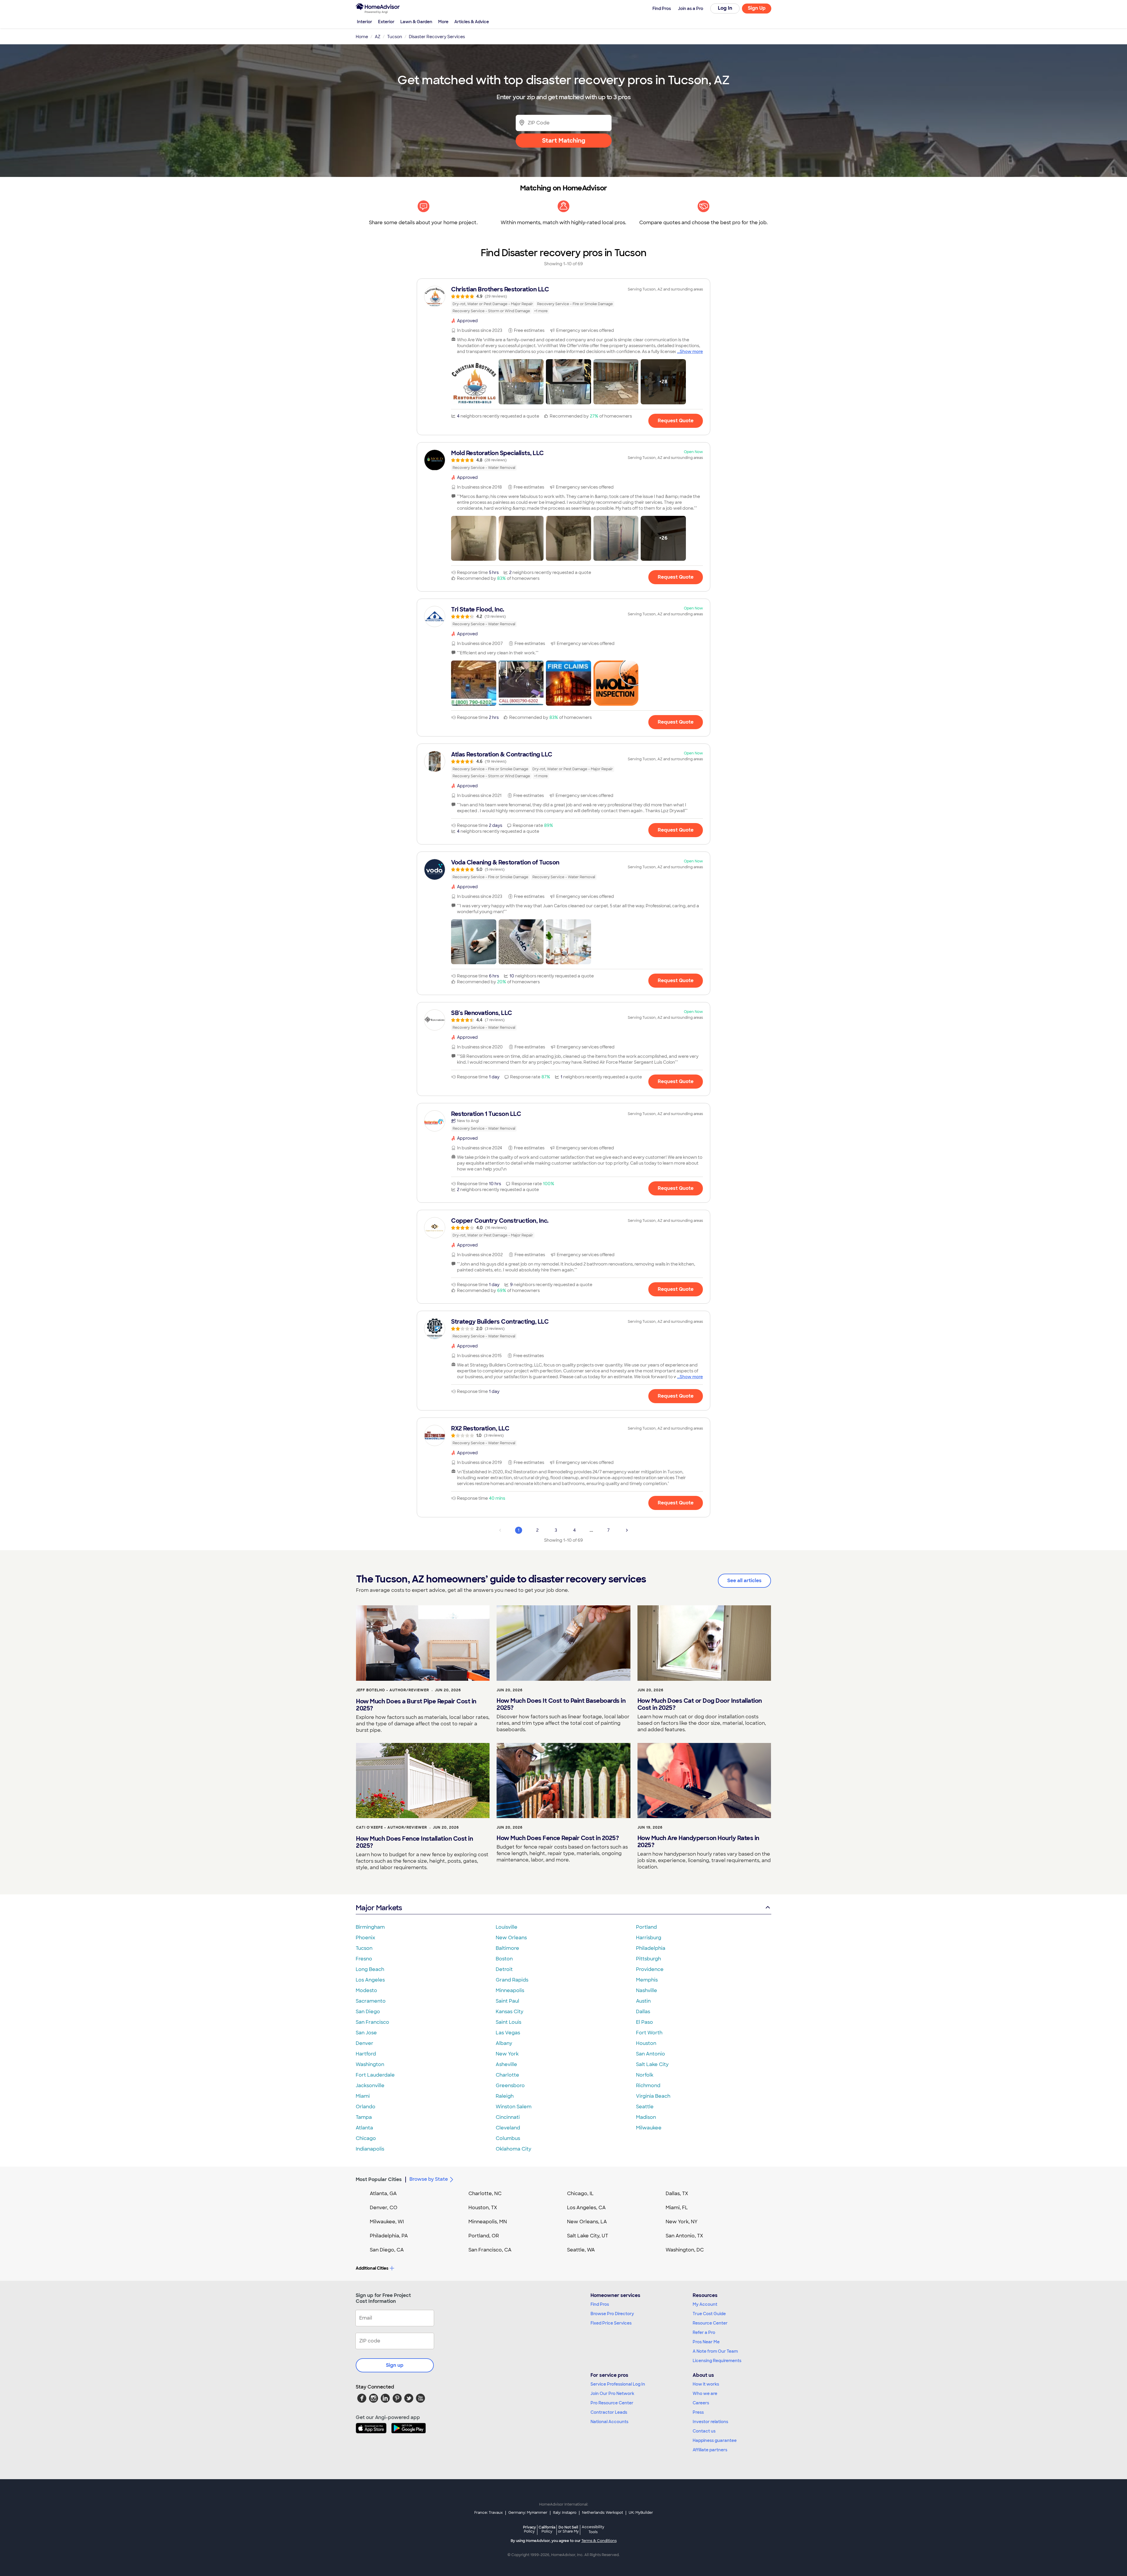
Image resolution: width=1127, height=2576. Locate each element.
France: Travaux (489, 2513)
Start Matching (564, 141)
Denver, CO (384, 2208)
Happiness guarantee (715, 2440)
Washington (370, 2064)
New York (507, 2054)
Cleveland (508, 2128)
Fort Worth (649, 2033)
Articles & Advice (472, 22)
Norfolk (645, 2075)
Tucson (364, 1948)
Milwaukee (649, 2128)
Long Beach (370, 1969)
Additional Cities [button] (372, 2268)
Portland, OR (484, 2236)
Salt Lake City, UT (588, 2236)
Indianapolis (370, 2149)
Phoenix (365, 1938)
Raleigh (505, 2096)
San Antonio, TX (684, 2236)
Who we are (705, 2393)
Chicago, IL (580, 2194)
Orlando (366, 2107)
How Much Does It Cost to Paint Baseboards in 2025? (561, 1704)
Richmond (648, 2086)
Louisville (507, 1927)
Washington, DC (685, 2250)
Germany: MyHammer (528, 2513)
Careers (701, 2403)
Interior (365, 22)
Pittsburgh (648, 1959)
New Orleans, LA (587, 2222)
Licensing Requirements (717, 2361)
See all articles (744, 1581)
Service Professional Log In (618, 2384)
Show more (691, 352)
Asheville (506, 2064)
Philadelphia (651, 1948)
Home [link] (362, 37)
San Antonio (651, 2054)
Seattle (645, 2107)
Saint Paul (507, 2001)
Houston (646, 2043)
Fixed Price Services (611, 2323)
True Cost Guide (709, 2314)
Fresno (364, 1959)
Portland (646, 1927)
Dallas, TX (677, 2194)
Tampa (364, 2117)
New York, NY (682, 2222)
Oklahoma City (513, 2149)
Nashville (647, 1990)
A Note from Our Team (715, 2351)
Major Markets (379, 1908)
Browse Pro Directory (612, 2314)
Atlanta (364, 2128)
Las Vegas (508, 2033)
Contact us (704, 2431)
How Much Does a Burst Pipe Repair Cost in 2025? (416, 1705)
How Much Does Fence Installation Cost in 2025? (414, 1842)
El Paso (645, 2022)
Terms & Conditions (599, 2541)
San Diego (368, 2012)
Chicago (366, 2138)
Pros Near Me (706, 2342)
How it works (706, 2384)
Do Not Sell (568, 2529)
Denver (365, 2043)
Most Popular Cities (379, 2179)
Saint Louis (508, 2022)
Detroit (504, 1969)
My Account (705, 2304)
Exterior (386, 22)
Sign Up (757, 8)
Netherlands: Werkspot (603, 2513)
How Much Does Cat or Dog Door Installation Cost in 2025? (700, 1704)
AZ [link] (378, 37)
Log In (725, 8)
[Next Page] (627, 1530)
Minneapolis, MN (488, 2222)
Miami (363, 2096)
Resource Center (710, 2323)
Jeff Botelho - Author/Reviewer (393, 1690)
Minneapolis (510, 1990)
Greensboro (510, 2086)
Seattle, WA (581, 2250)
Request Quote (676, 421)
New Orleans (511, 1938)
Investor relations (710, 2422)
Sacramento (371, 2001)
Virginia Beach (653, 2096)
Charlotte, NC (485, 2194)
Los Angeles (370, 1980)
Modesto (366, 1990)
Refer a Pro (704, 2332)
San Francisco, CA (490, 2250)
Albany (504, 2043)
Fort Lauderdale (375, 2075)
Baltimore (507, 1948)
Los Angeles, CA (586, 2208)
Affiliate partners (710, 2450)
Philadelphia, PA (389, 2236)
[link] (563, 300)
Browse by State (429, 2179)
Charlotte (507, 2075)
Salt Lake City (652, 2064)
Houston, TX (483, 2208)
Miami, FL (677, 2208)
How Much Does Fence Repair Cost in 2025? (558, 1838)
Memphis (647, 1980)
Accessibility (593, 2530)
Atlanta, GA (383, 2194)
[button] (474, 382)
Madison (646, 2117)
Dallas (643, 2012)
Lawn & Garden (416, 22)
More (443, 22)
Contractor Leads (609, 2412)
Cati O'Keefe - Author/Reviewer (392, 1827)
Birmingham (370, 1927)
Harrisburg (649, 1938)
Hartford (366, 2054)
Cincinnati (508, 2117)
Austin (643, 2001)
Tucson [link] (395, 37)
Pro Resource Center (612, 2403)
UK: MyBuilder (641, 2513)
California (547, 2529)
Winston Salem (514, 2107)
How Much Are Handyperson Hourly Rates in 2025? (698, 1842)
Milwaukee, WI (387, 2222)
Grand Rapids (512, 1980)
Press (698, 2412)
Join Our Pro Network (612, 2393)
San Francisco (372, 2022)
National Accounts (609, 2422)
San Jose (366, 2033)
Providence (650, 1969)
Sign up (395, 2365)
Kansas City (509, 2012)
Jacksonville (370, 2086)
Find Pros (600, 2304)
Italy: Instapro (565, 2513)
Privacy (529, 2529)
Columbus (508, 2138)
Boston (504, 1959)
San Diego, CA (387, 2250)
